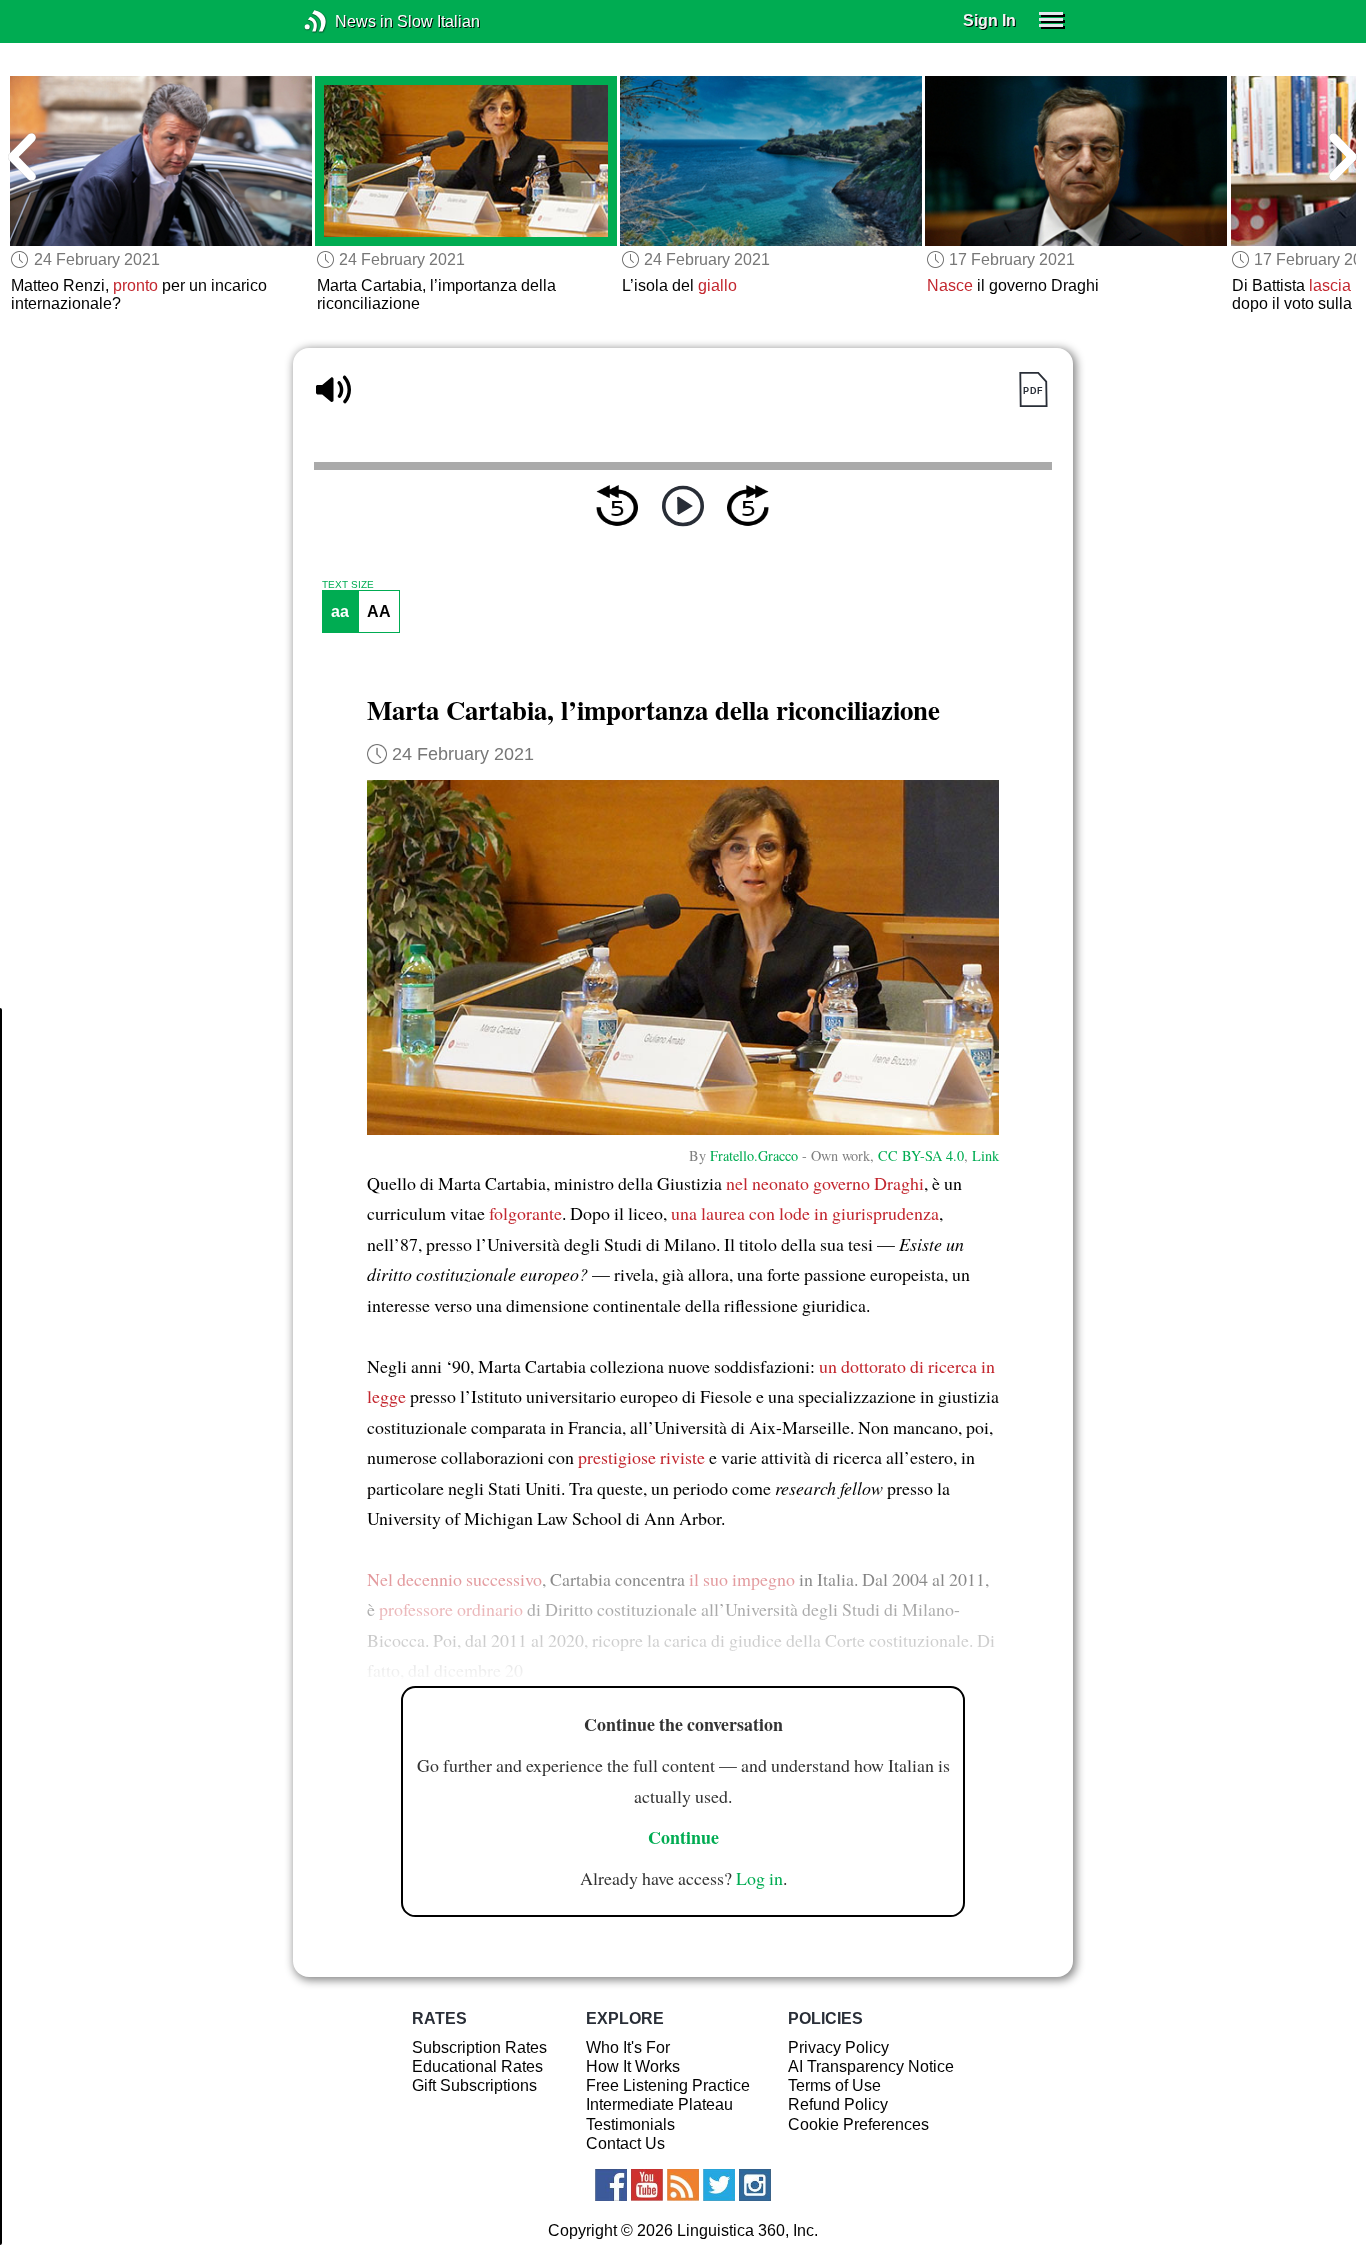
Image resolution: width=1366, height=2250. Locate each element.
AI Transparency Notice (871, 2066)
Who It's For (628, 2047)
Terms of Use (834, 2085)
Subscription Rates (479, 2047)
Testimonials (630, 2124)
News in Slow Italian (345, 21)
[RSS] (683, 2185)
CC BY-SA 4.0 (921, 1155)
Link (985, 1155)
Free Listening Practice (668, 2085)
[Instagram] (755, 2185)
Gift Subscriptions (474, 2085)
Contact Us (625, 2143)
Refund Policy (838, 2104)
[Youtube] (647, 2185)
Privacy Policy (838, 2047)
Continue (683, 1837)
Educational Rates (477, 2066)
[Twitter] (719, 2185)
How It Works (633, 2066)
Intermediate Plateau (659, 2104)
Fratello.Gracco (754, 1155)
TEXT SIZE (348, 585)
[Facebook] (611, 2185)
